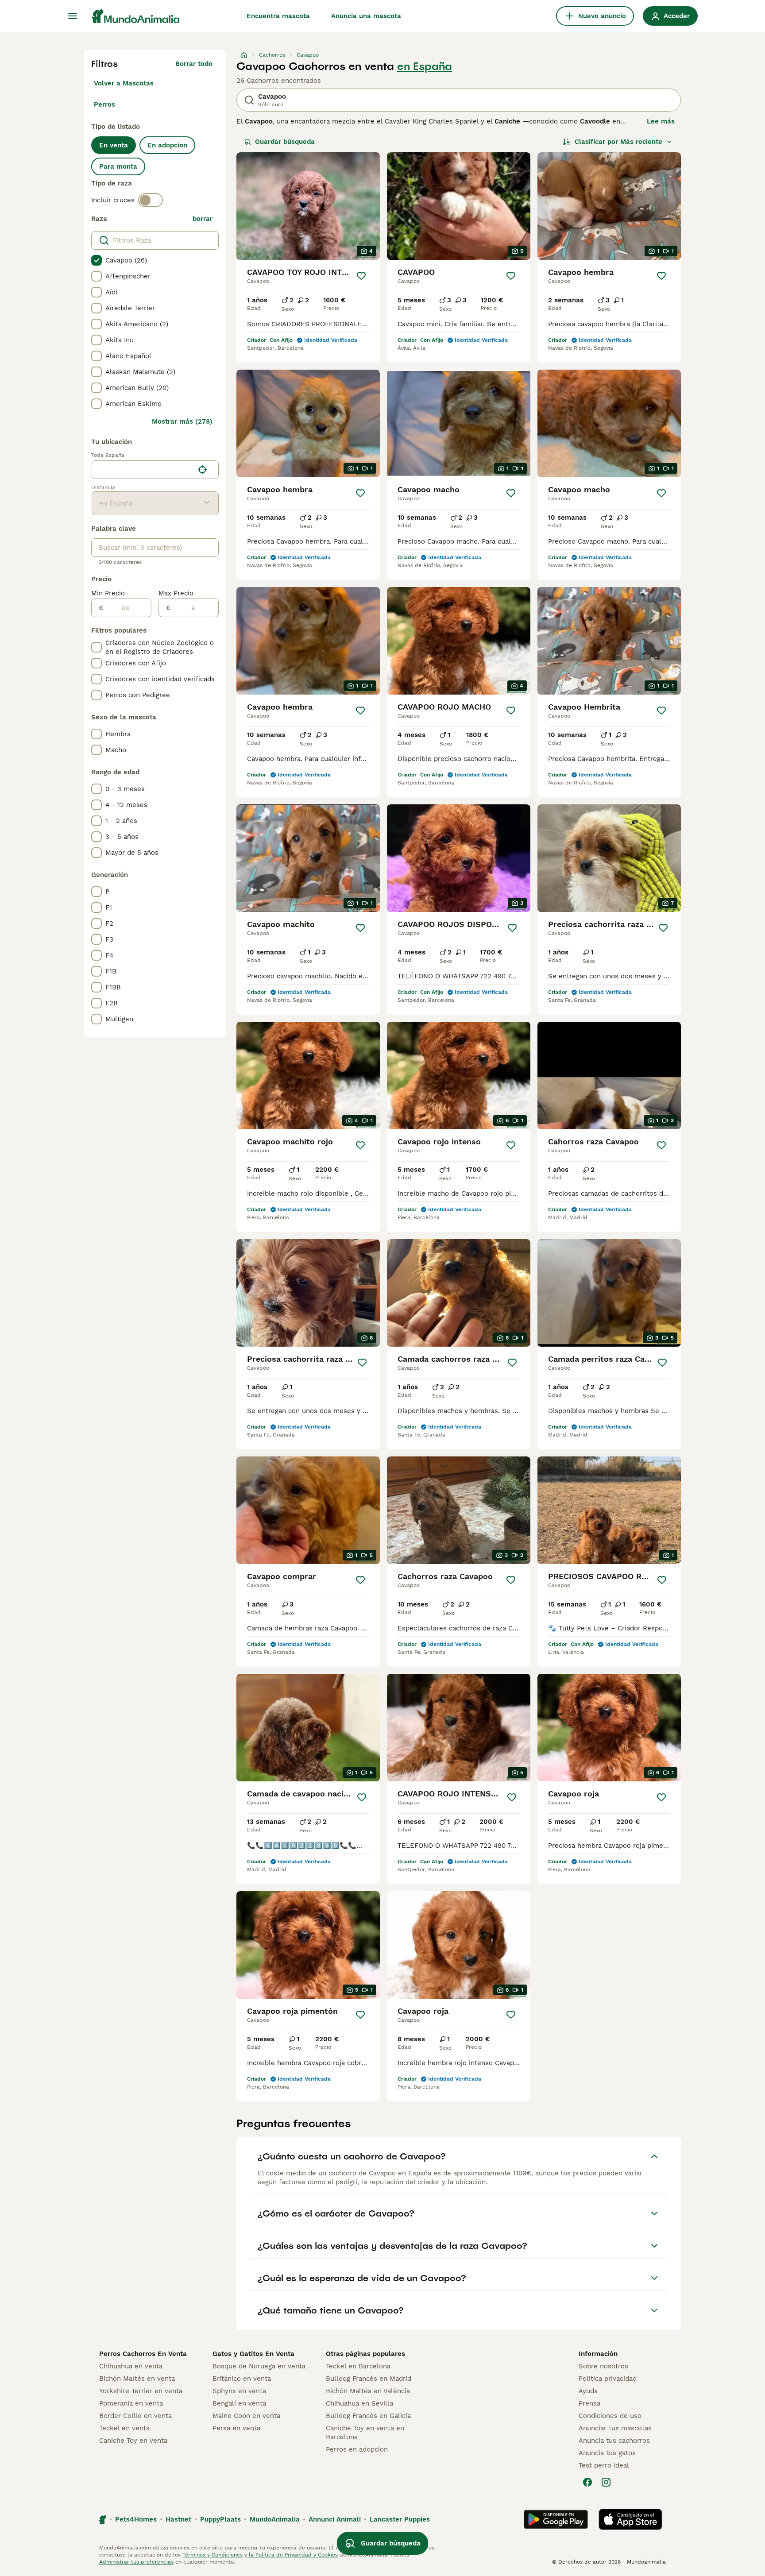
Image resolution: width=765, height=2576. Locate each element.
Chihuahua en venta (131, 2366)
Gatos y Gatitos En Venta (253, 2354)
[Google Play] (556, 2519)
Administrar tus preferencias (136, 2562)
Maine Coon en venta (246, 2416)
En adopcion (167, 145)
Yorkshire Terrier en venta (141, 2391)
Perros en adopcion (357, 2449)
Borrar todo (194, 64)
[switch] (151, 200)
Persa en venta (236, 2428)
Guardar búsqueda (285, 142)
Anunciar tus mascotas (615, 2428)
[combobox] (143, 470)
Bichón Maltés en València (368, 2391)
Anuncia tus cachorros (614, 2441)
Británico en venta (242, 2379)
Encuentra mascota (278, 16)
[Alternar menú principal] (73, 16)
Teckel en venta (124, 2428)
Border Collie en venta (135, 2416)
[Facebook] (587, 2482)
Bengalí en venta (239, 2403)
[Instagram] (606, 2482)
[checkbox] (97, 260)
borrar (203, 219)
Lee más (661, 121)
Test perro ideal (604, 2465)
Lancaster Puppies (400, 2519)
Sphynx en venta (239, 2391)
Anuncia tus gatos (607, 2453)
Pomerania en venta (131, 2403)
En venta (114, 145)
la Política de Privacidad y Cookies (292, 2555)
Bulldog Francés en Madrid (369, 2379)
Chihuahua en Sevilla (359, 2403)
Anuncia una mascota (366, 16)
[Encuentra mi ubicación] (202, 470)
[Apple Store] (630, 2519)
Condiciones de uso (610, 2416)
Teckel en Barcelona (358, 2366)
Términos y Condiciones (212, 2555)
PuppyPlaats (220, 2519)
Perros (104, 104)
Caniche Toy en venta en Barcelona (365, 2433)
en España (425, 66)
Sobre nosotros (603, 2366)
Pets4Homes (136, 2519)
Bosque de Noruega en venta (259, 2366)
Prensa (589, 2403)
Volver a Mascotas (124, 83)
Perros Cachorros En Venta (143, 2354)
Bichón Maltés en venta (137, 2379)
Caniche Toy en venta (133, 2441)
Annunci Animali (335, 2519)
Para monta (118, 166)
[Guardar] (361, 276)
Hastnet (178, 2519)
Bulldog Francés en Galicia (368, 2416)
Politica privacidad (608, 2379)
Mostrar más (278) (182, 421)
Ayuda (588, 2391)
